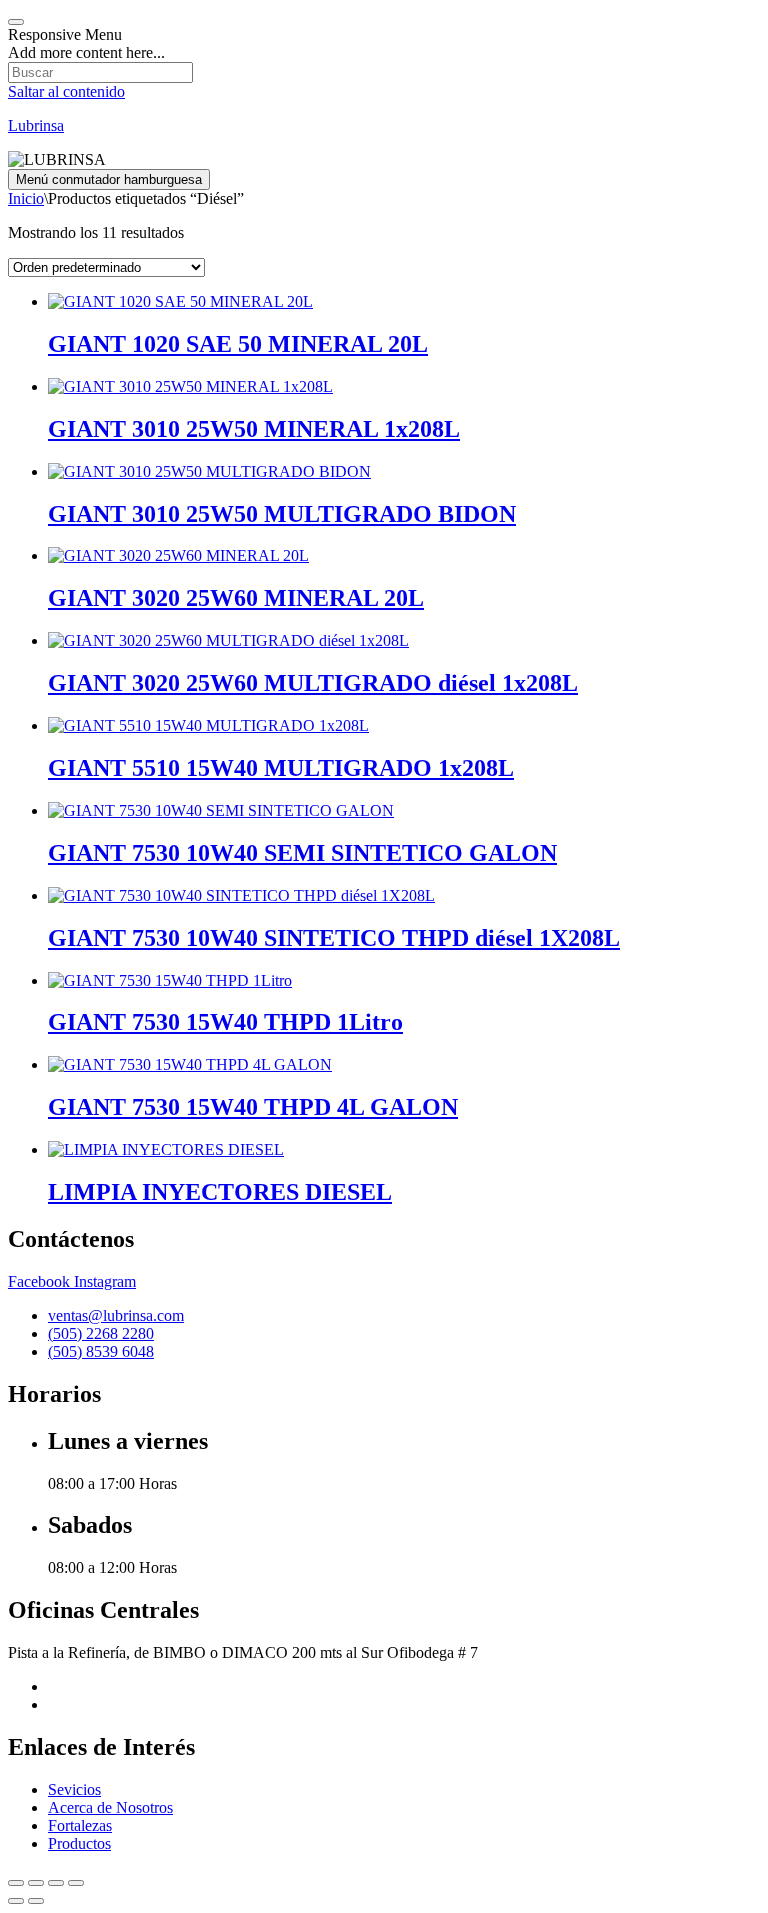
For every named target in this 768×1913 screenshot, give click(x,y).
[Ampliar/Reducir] (16, 1883)
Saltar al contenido (66, 91)
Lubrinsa (36, 125)
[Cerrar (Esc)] (76, 1883)
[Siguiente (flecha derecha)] (36, 1901)
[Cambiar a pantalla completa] (36, 1883)
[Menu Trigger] (16, 22)
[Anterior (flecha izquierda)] (16, 1901)
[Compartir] (56, 1883)
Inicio (26, 198)
